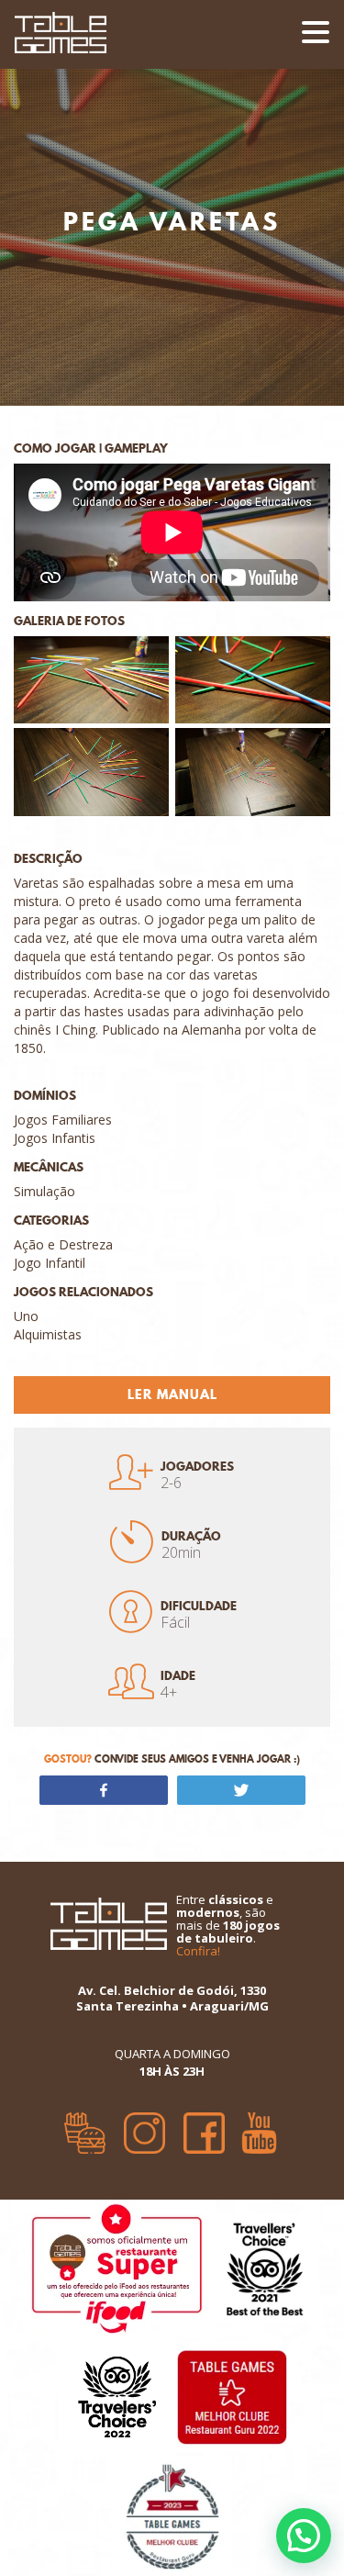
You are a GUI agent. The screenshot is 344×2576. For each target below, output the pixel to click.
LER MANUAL (172, 1394)
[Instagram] (144, 2126)
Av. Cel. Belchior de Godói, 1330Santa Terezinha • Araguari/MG (172, 1998)
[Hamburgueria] (85, 2126)
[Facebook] (204, 2126)
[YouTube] (259, 2126)
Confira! (198, 1951)
